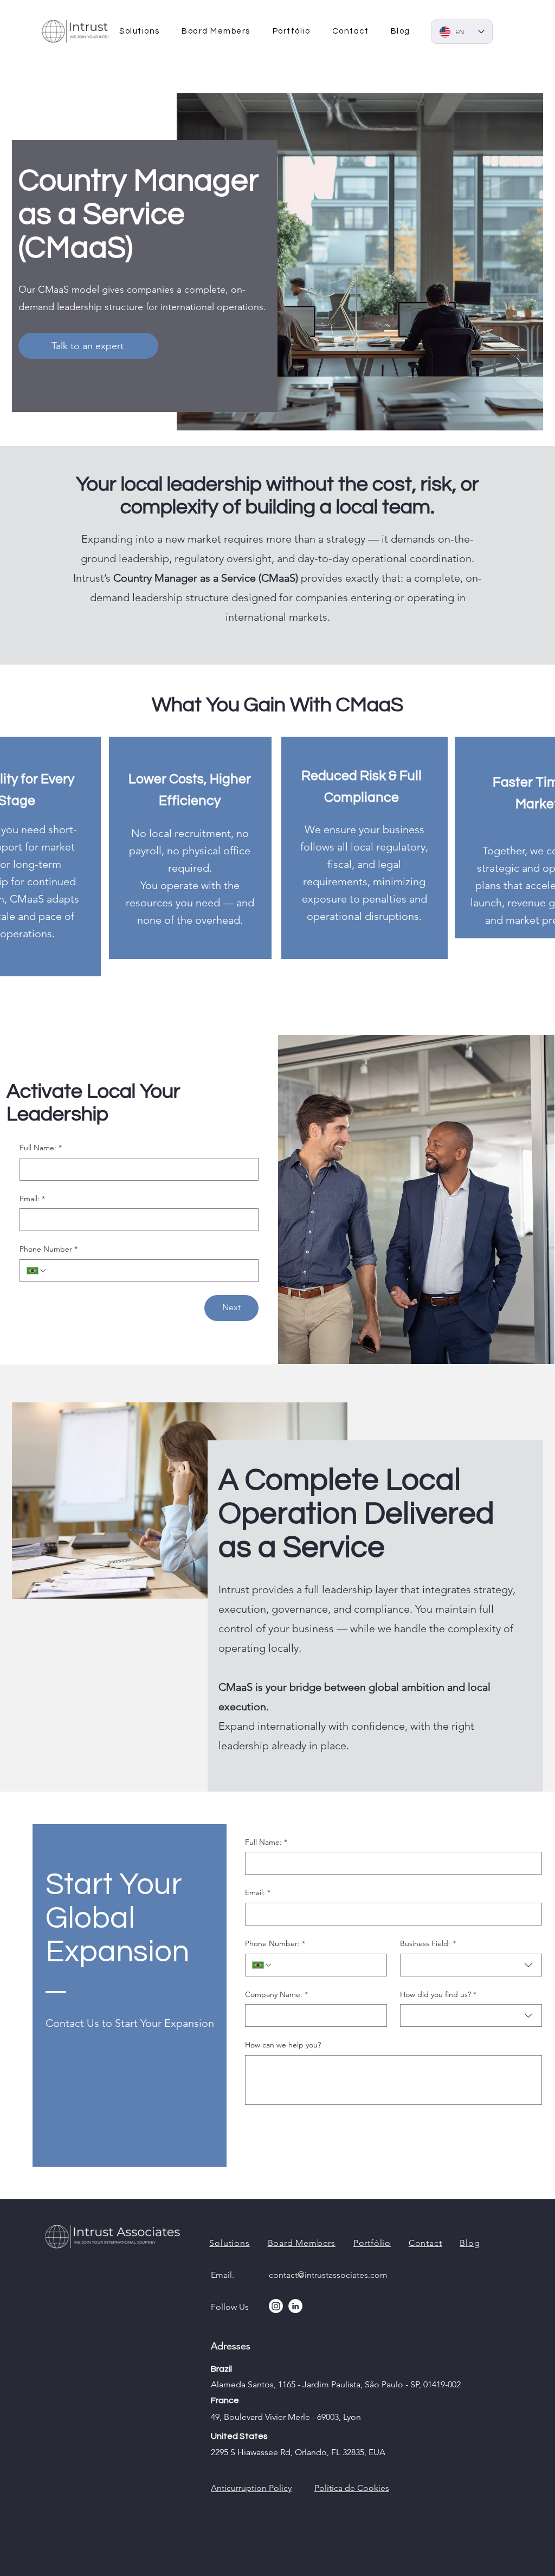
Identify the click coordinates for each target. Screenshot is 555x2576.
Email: (32, 1199)
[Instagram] (276, 2306)
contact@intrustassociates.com (328, 2275)
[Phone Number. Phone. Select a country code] (37, 1271)
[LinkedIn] (295, 2306)
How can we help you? (283, 2045)
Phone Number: (275, 1943)
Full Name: (41, 1148)
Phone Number (49, 1249)
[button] (140, 31)
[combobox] (471, 1965)
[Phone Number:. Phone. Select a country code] (262, 1965)
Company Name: (276, 1994)
